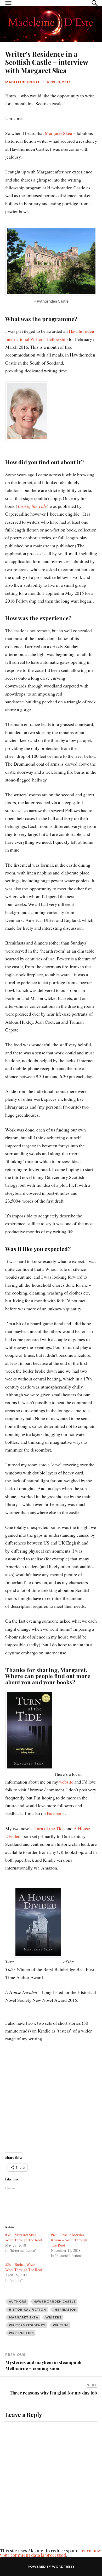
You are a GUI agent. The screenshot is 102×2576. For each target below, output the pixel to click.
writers (53, 2317)
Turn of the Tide (32, 506)
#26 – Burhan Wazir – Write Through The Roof (24, 2267)
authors (18, 2301)
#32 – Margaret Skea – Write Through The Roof (24, 2237)
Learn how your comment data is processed (50, 2553)
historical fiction (27, 2309)
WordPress (63, 2566)
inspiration (65, 2309)
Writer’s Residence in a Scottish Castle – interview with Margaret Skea (47, 62)
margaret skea (24, 2317)
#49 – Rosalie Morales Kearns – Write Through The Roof (69, 2240)
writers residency (27, 2325)
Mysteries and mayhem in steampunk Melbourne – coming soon (43, 2365)
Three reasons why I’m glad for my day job (53, 2393)
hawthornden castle (55, 2301)
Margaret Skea (58, 133)
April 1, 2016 (59, 82)
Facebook (56, 1813)
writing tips (21, 2333)
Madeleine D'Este (23, 82)
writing (61, 2325)
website (66, 1782)
